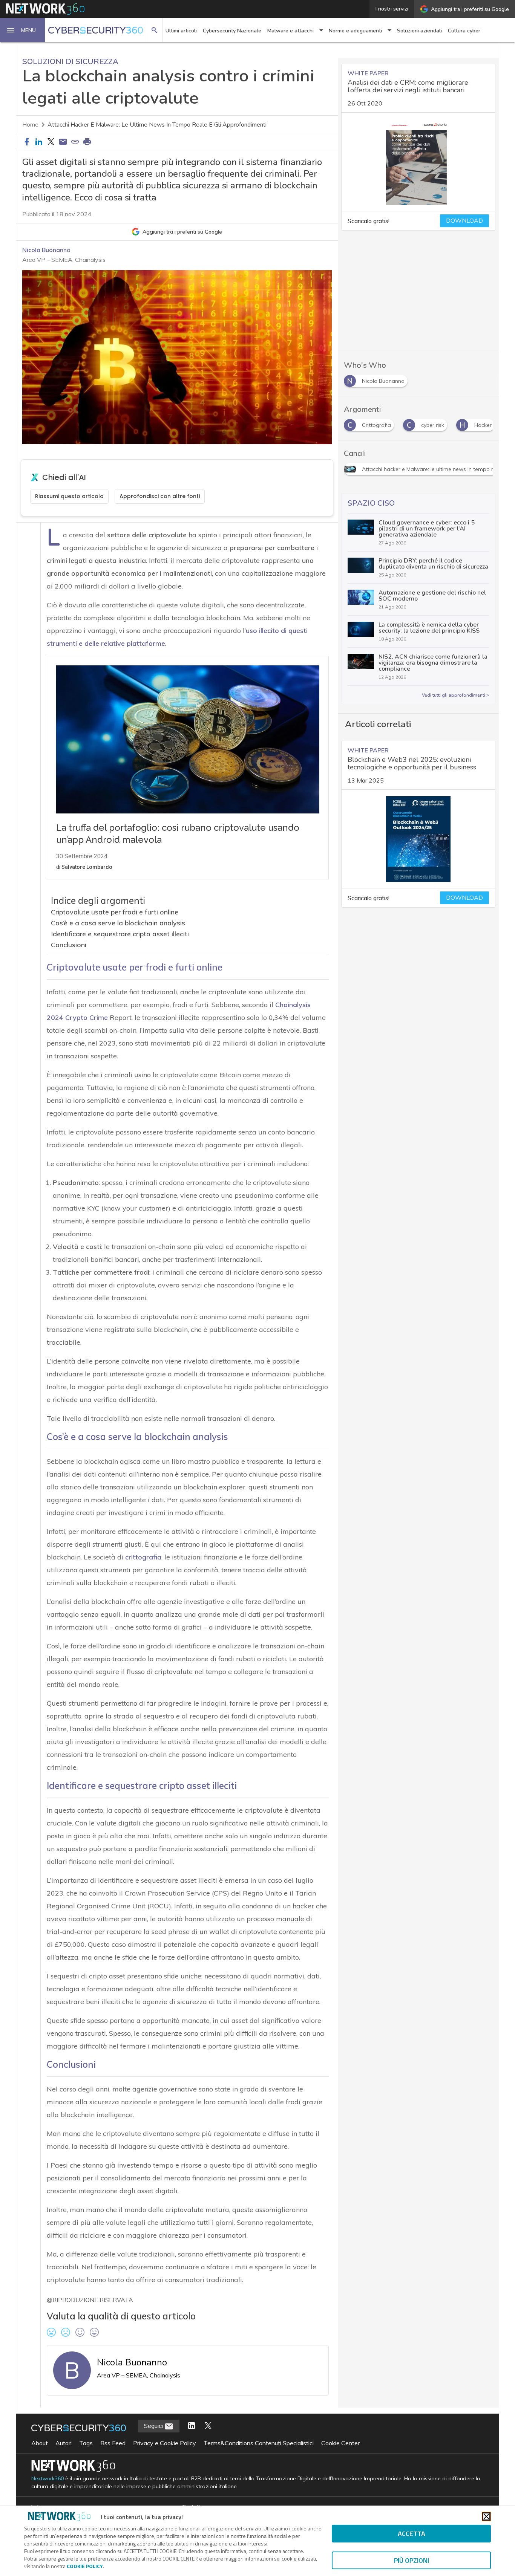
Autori (64, 2443)
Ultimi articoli (181, 31)
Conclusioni (69, 945)
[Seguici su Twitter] (208, 2426)
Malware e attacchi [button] (290, 31)
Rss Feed (113, 2443)
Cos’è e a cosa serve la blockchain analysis (118, 923)
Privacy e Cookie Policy (165, 2443)
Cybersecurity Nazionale (232, 31)
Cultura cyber (464, 31)
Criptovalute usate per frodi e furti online (115, 912)
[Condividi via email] (63, 142)
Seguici (154, 2426)
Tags (86, 2443)
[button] (23, 30)
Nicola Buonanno (46, 250)
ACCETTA (412, 2534)
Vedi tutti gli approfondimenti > (455, 695)
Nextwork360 (48, 2479)
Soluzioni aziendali (419, 31)
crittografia (143, 1557)
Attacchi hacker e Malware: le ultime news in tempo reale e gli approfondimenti (157, 125)
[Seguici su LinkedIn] (192, 2426)
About (40, 2443)
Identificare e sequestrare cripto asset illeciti (120, 934)
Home (30, 125)
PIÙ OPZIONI (412, 2560)
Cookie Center (340, 2443)
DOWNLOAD (464, 221)
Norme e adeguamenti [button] (355, 31)
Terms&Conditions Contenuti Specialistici (259, 2443)
